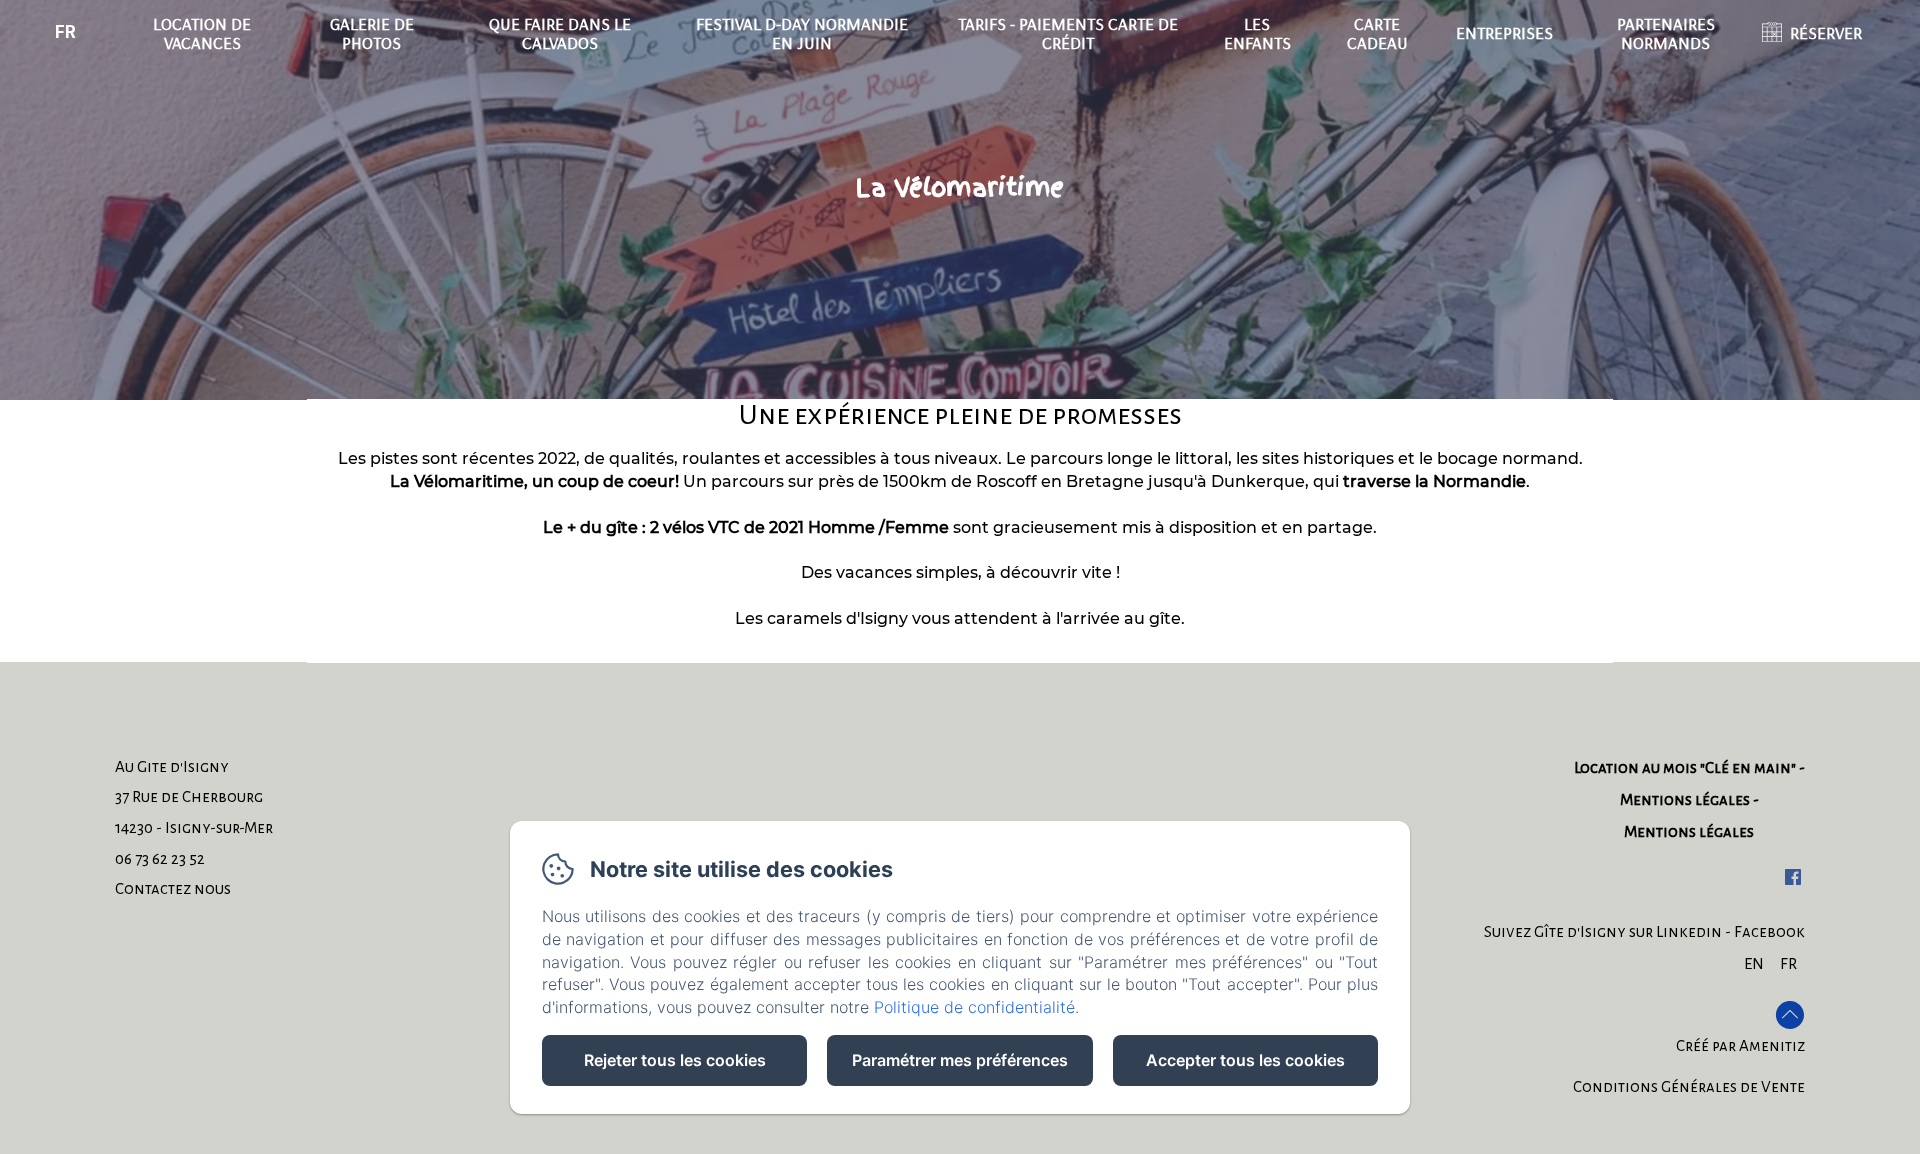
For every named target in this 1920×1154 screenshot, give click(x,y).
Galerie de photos (372, 33)
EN (1754, 963)
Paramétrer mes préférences (960, 1060)
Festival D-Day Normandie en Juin (802, 33)
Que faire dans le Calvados (560, 33)
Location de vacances (202, 33)
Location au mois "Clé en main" (1685, 767)
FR (1788, 963)
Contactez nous (173, 888)
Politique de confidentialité (974, 1007)
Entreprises (1504, 32)
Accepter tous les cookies (1245, 1060)
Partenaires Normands (1666, 33)
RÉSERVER (1826, 32)
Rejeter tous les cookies (675, 1060)
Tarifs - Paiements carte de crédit (1068, 33)
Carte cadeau (1377, 33)
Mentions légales (1685, 799)
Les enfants (1257, 33)
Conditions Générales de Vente (1689, 1086)
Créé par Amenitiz (1740, 1045)
